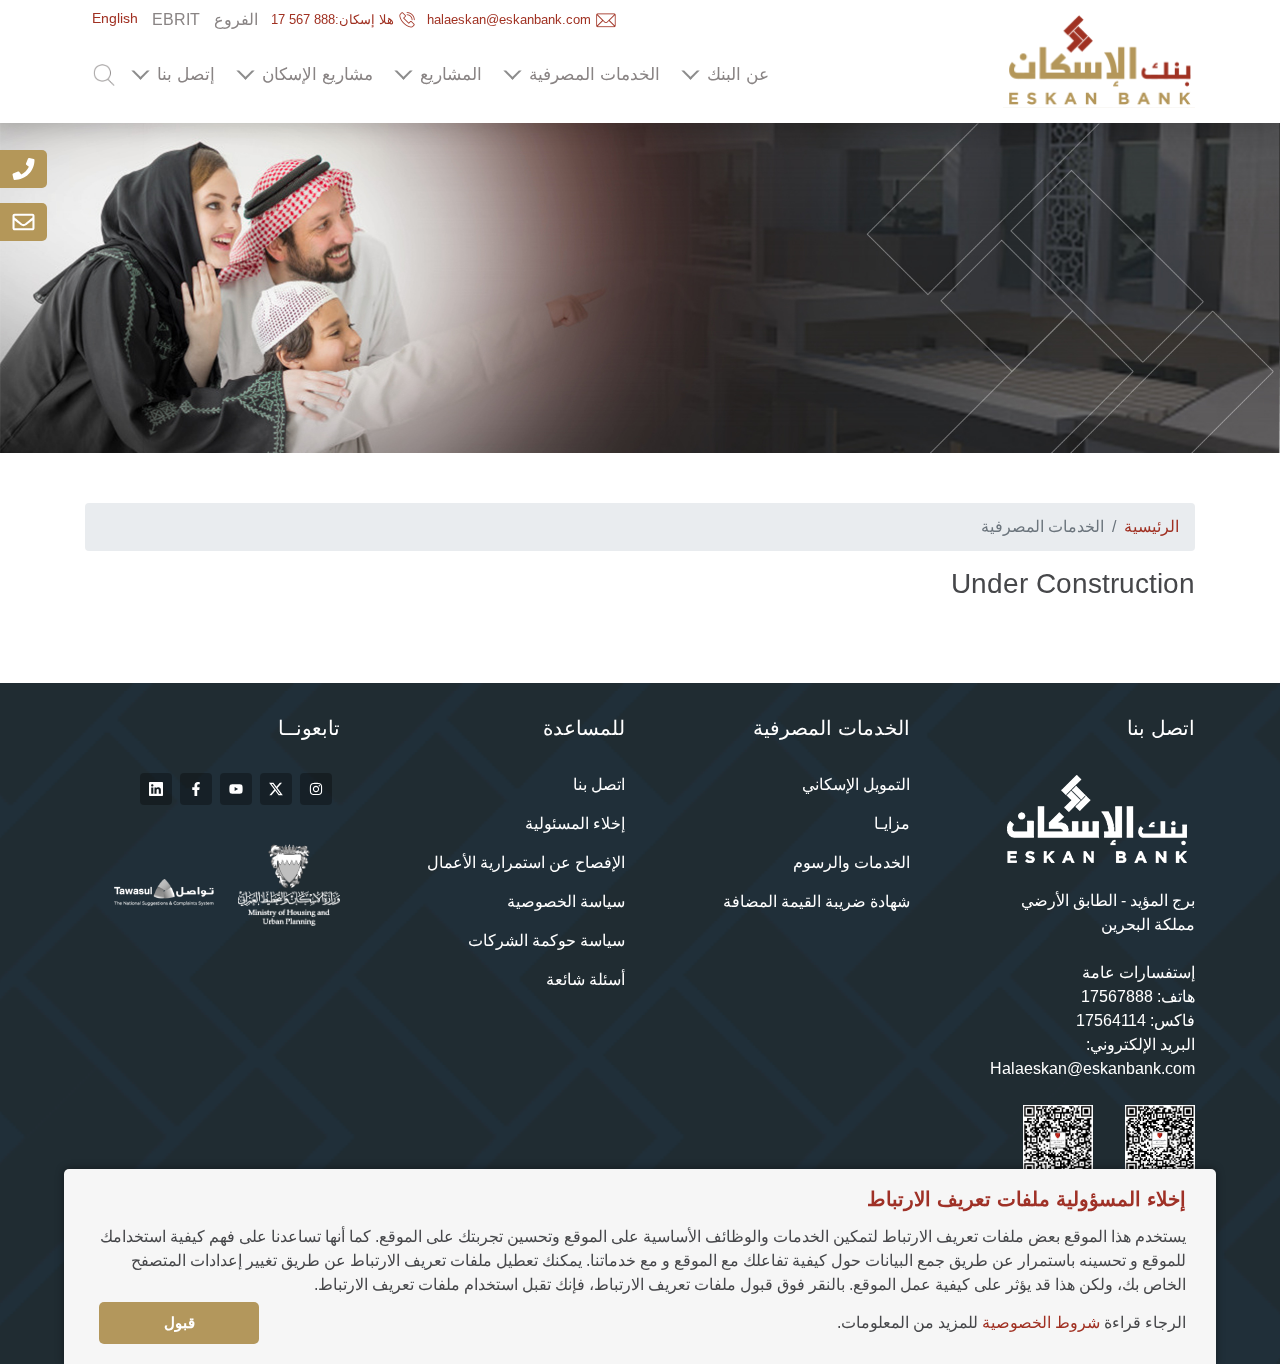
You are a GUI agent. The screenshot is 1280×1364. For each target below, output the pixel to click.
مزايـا (892, 823)
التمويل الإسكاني (856, 784)
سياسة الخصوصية (566, 901)
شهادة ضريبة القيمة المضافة (816, 901)
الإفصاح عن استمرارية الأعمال (526, 862)
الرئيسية (1151, 526)
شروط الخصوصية (1041, 1322)
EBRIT (176, 19)
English (115, 18)
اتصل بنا (599, 784)
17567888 (1117, 996)
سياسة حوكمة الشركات (546, 940)
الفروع (236, 19)
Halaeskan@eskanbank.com (1092, 1068)
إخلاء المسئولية (575, 823)
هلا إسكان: (332, 19)
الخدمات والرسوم (851, 862)
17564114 (1111, 1020)
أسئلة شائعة (585, 979)
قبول (179, 1322)
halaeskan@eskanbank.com (509, 19)
